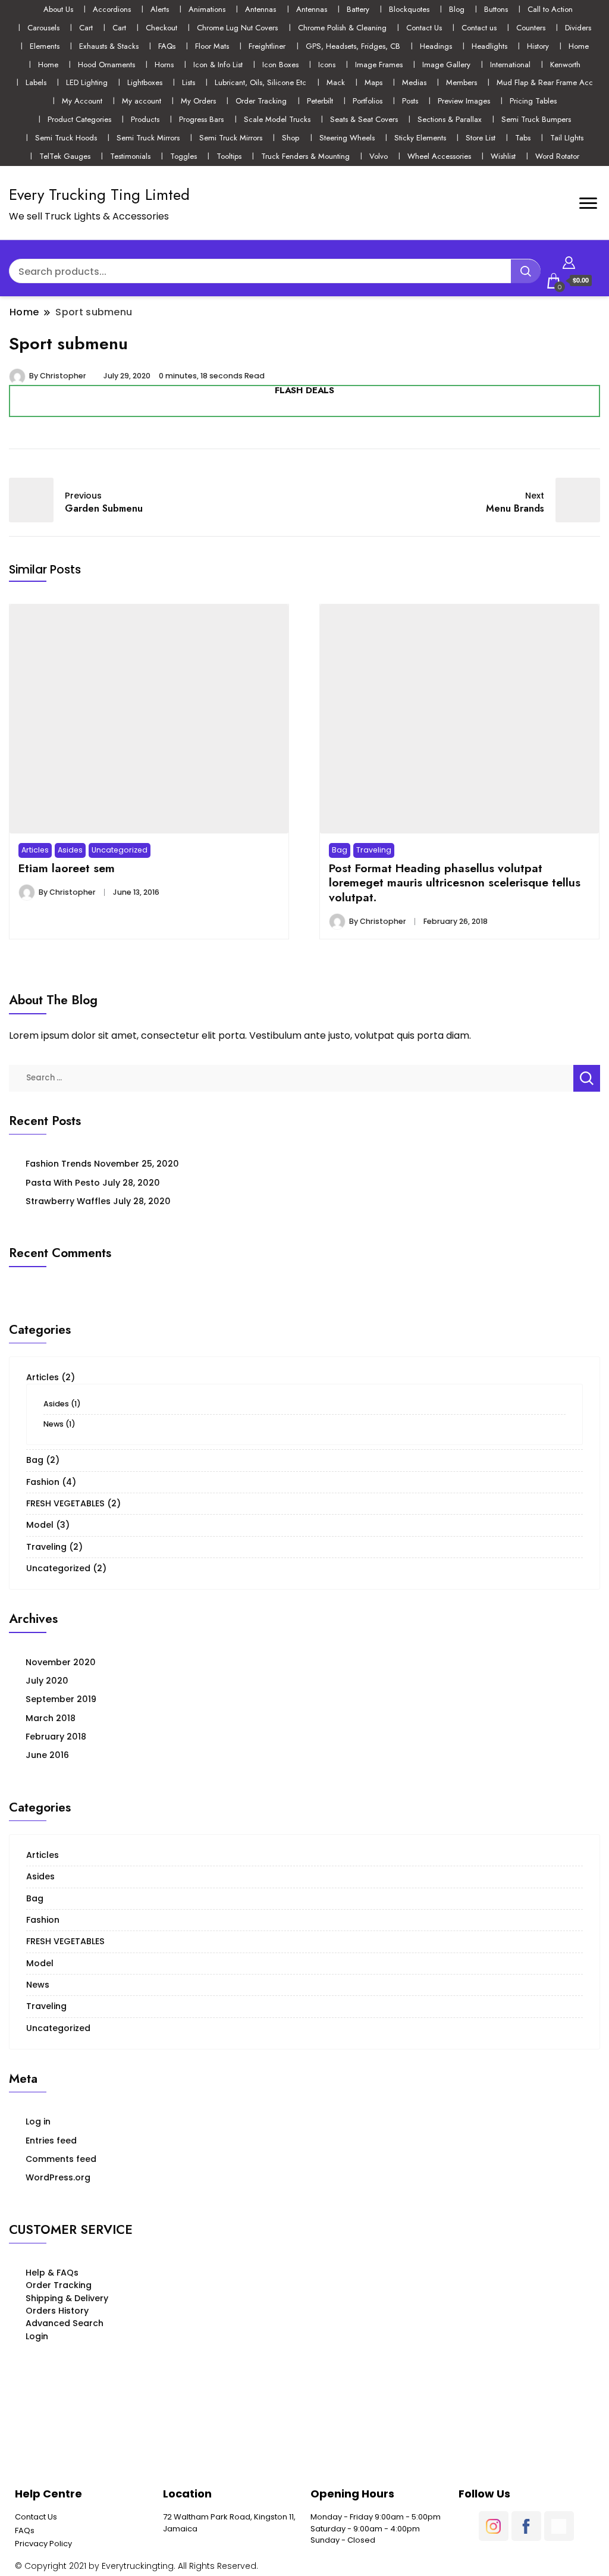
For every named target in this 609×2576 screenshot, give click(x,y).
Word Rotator (557, 156)
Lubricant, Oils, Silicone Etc (260, 82)
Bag (340, 850)
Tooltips (229, 156)
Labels (36, 82)
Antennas (260, 9)
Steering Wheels (347, 138)
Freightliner (267, 46)
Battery (358, 9)
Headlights (489, 46)
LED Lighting (87, 82)
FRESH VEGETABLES (65, 1503)
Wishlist (503, 156)
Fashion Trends (59, 1164)
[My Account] (569, 261)
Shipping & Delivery (67, 2298)
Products (145, 119)
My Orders (198, 101)
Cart (86, 28)
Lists (189, 82)
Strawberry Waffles (68, 1201)
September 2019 (61, 1699)
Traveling (374, 850)
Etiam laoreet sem (67, 868)
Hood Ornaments (106, 65)
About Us (58, 9)
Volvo (379, 156)
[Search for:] (291, 1077)
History (538, 46)
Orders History (57, 2311)
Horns (164, 65)
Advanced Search (65, 2323)
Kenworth (565, 65)
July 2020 (47, 1681)
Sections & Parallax (450, 119)
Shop (291, 138)
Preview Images (464, 101)
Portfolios (368, 101)
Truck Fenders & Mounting (305, 156)
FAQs (167, 46)
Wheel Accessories (439, 156)
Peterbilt (320, 101)
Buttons (496, 9)
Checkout (161, 28)
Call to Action (550, 9)
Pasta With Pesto (63, 1183)
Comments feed (61, 2159)
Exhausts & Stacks (109, 46)
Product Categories (79, 119)
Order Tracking (261, 101)
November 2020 (61, 1662)
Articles (35, 850)
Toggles (183, 156)
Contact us (479, 28)
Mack (336, 82)
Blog (457, 9)
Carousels (43, 28)
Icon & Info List (218, 65)
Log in (38, 2121)
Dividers (578, 28)
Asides (70, 850)
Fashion (43, 1482)
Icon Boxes (280, 65)
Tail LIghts (567, 138)
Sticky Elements (420, 138)
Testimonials (130, 156)
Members (462, 82)
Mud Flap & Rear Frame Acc (545, 82)
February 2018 (56, 1737)
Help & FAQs (52, 2273)
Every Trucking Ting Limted (99, 195)
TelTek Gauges (65, 156)
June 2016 (47, 1755)
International (510, 65)
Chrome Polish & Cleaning (342, 28)
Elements (45, 46)
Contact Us (424, 28)
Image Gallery (446, 65)
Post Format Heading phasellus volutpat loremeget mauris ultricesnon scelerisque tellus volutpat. (455, 883)
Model (40, 1525)
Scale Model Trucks (277, 119)
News (54, 1424)
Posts (410, 101)
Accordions (112, 9)
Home (579, 46)
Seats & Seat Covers (364, 119)
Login (37, 2336)
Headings (436, 46)
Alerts (160, 9)
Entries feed (51, 2141)
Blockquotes (409, 9)
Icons (327, 65)
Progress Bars (201, 119)
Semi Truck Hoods (66, 138)
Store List (481, 138)
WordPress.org (58, 2177)
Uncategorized (120, 850)
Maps (373, 82)
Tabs (523, 138)
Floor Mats (212, 46)
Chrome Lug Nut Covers (237, 28)
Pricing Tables (533, 101)
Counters (531, 28)
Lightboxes (145, 82)
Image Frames (379, 65)
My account (142, 101)
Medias (414, 82)
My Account (82, 101)
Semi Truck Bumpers (536, 119)
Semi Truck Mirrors (148, 138)
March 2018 (51, 1718)
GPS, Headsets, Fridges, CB (353, 46)
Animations (207, 9)
